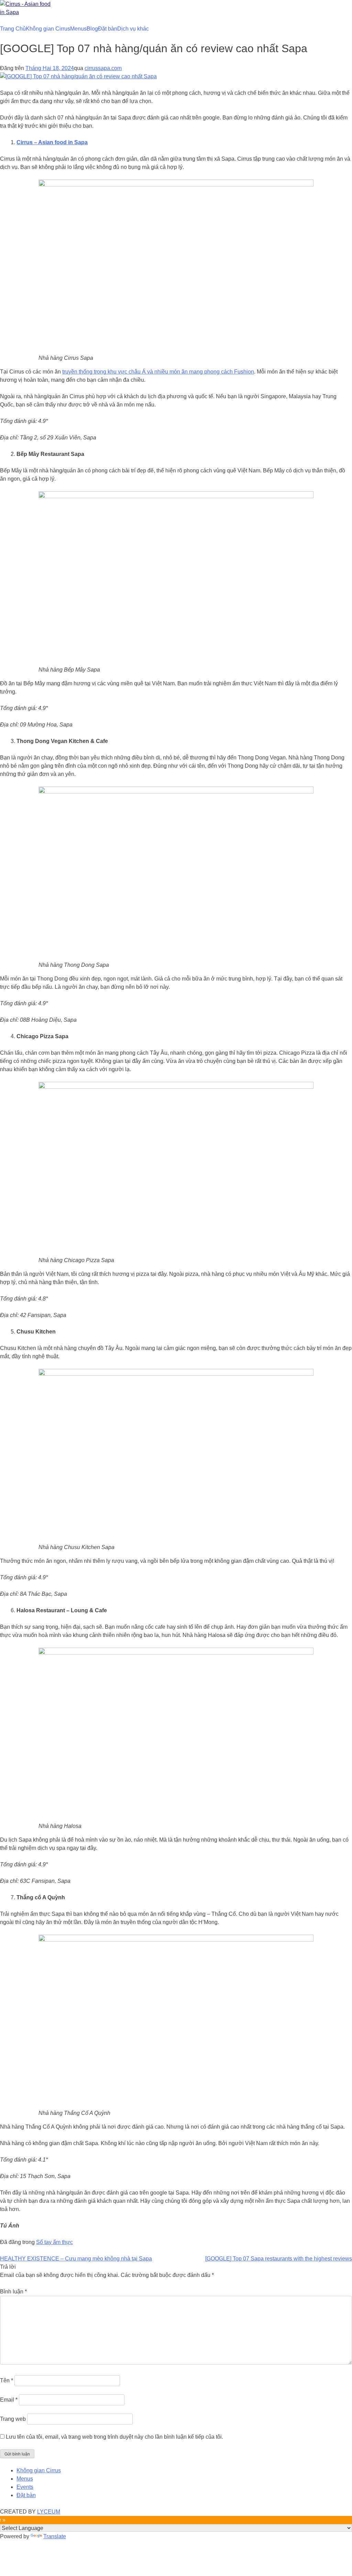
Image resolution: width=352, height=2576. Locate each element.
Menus (78, 29)
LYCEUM (49, 2512)
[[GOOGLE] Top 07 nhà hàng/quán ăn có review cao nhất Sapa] (78, 76)
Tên (7, 2380)
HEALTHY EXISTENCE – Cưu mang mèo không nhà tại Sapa (76, 2259)
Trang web (13, 2419)
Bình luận (13, 2292)
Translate (55, 2536)
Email (9, 2400)
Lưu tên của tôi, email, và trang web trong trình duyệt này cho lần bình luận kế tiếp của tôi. (114, 2437)
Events (25, 2487)
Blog (92, 29)
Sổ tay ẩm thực (54, 2242)
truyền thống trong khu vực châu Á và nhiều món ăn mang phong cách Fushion (158, 372)
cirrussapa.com (103, 68)
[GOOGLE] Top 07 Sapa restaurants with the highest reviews (279, 2259)
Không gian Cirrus (48, 29)
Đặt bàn (108, 29)
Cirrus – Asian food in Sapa (52, 142)
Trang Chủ (13, 29)
